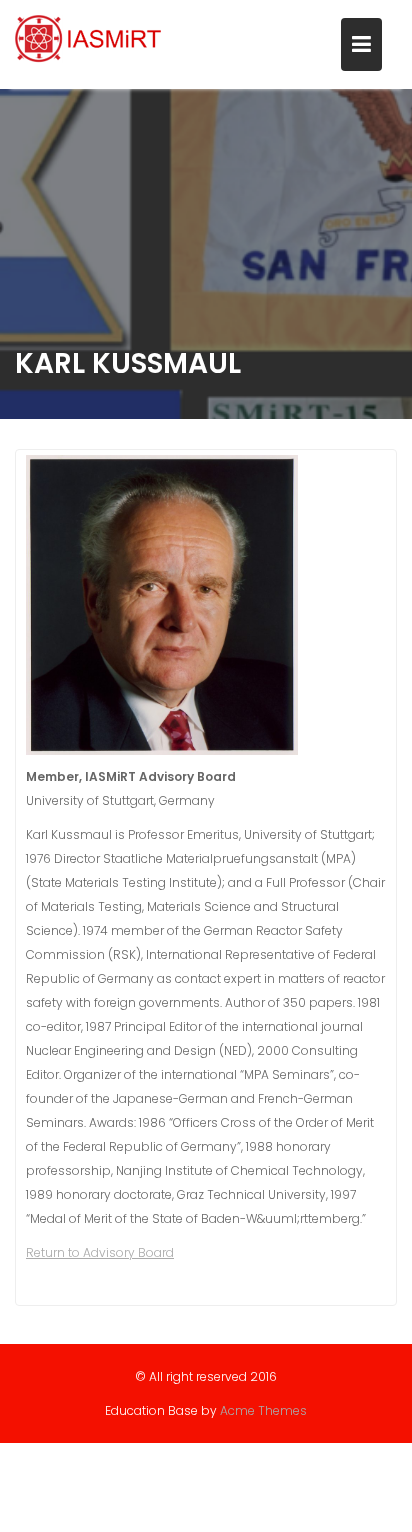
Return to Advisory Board (100, 1252)
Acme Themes (263, 1410)
